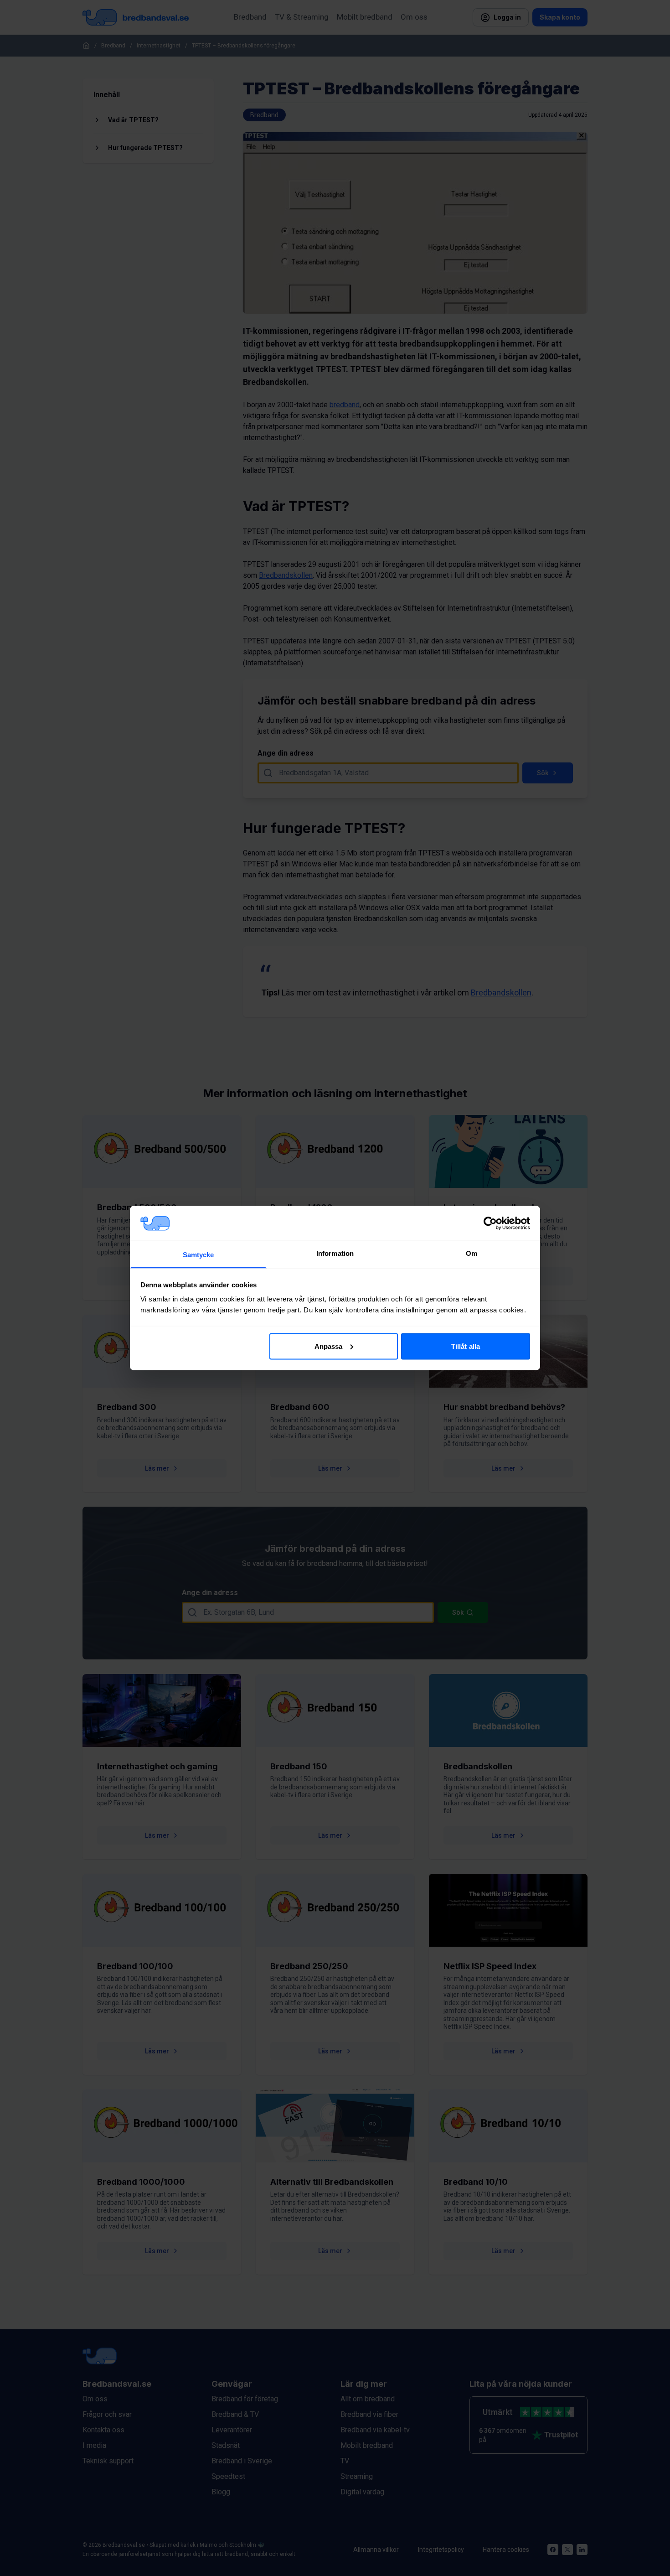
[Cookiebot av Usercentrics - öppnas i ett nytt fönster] (490, 1223)
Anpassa (329, 1346)
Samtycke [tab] (198, 1255)
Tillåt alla (466, 1346)
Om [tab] (472, 1253)
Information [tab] (335, 1253)
